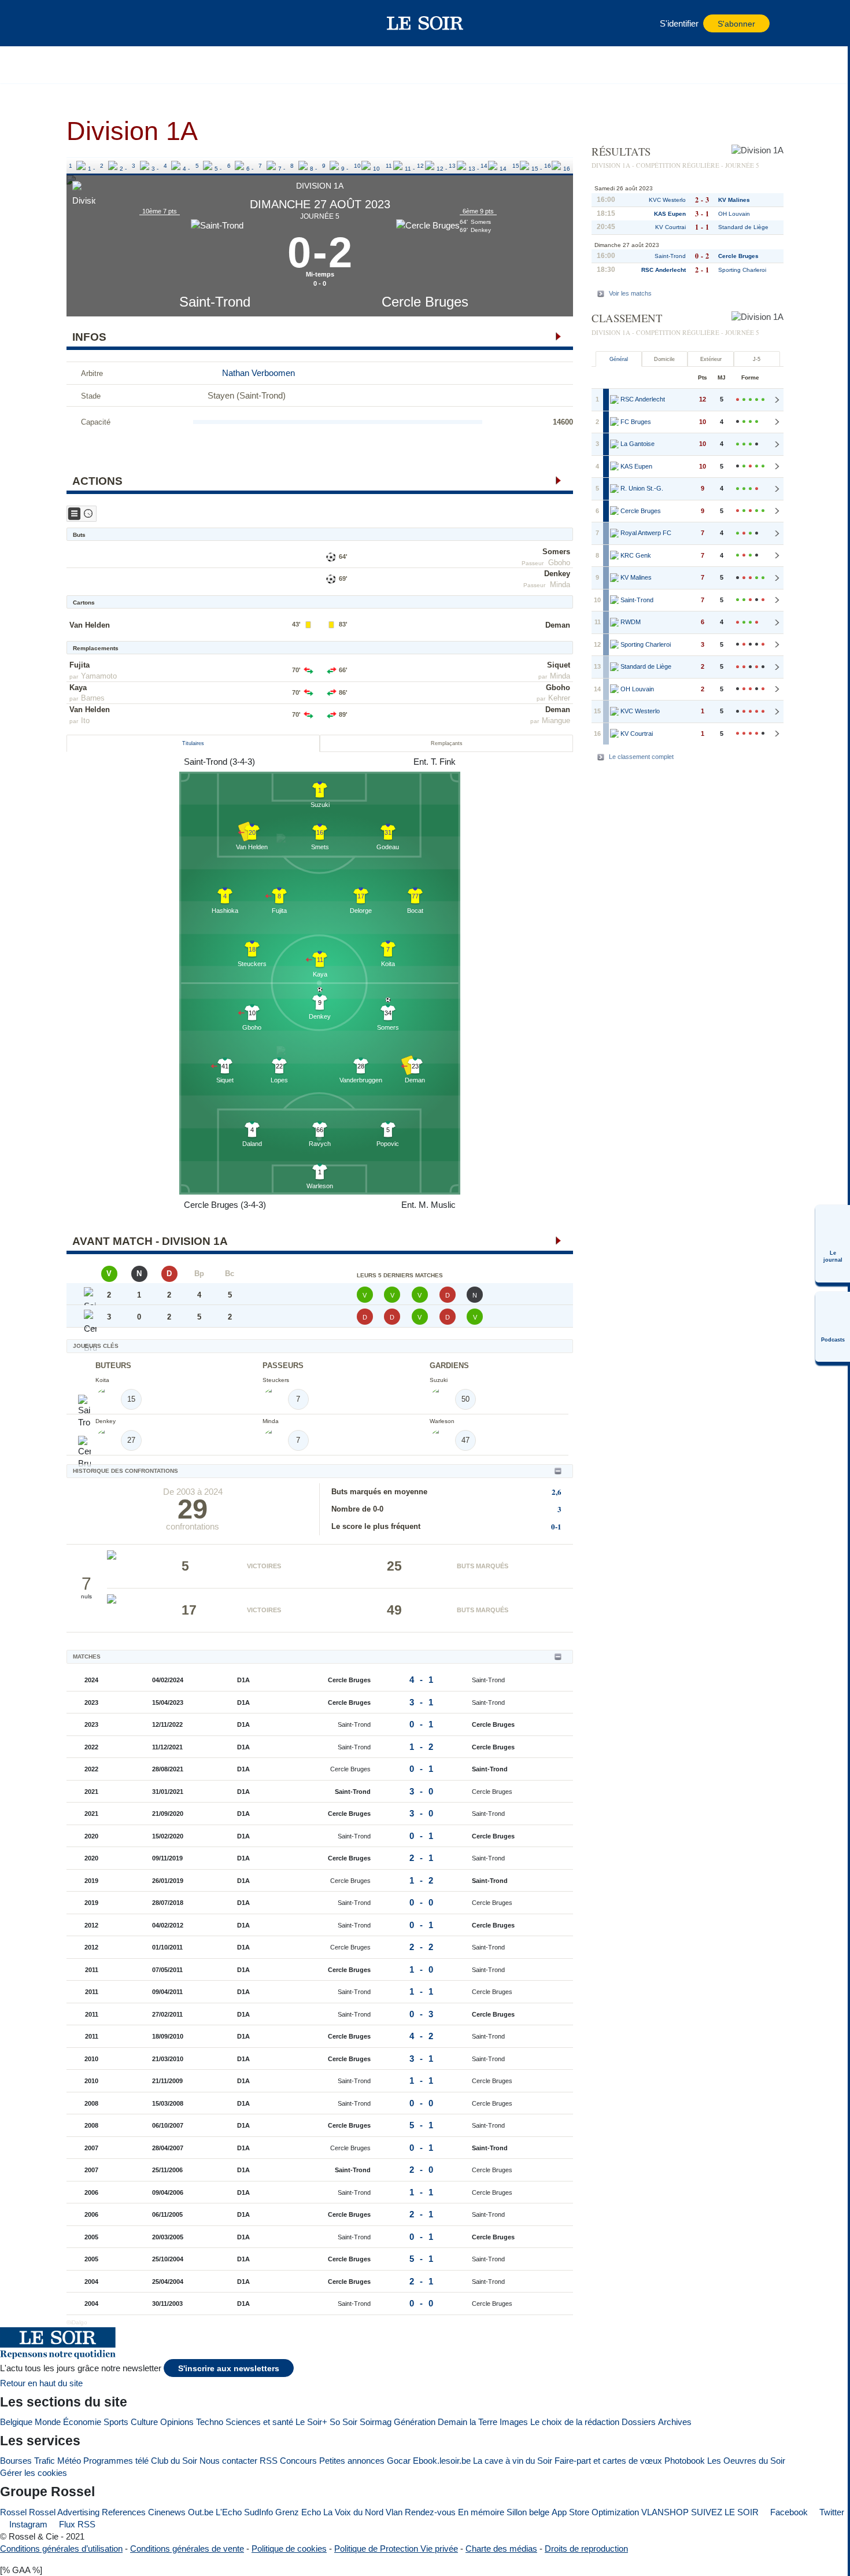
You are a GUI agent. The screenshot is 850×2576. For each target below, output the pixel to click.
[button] (95, 23)
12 (420, 166)
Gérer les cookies (34, 2473)
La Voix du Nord (353, 2512)
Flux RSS (76, 2524)
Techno (210, 2422)
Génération (415, 2422)
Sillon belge (528, 2512)
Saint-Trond (215, 302)
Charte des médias (501, 2549)
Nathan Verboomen (258, 373)
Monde (48, 2422)
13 (452, 166)
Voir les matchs (630, 293)
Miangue (556, 721)
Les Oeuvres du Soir (746, 2461)
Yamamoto (99, 676)
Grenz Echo (298, 2512)
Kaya (78, 688)
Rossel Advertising (64, 2512)
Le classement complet (641, 757)
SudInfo (258, 2512)
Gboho (559, 563)
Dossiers (639, 2422)
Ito (85, 721)
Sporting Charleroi (742, 270)
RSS (269, 2461)
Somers (556, 552)
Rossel (13, 2512)
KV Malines (734, 200)
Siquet (559, 665)
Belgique (16, 2422)
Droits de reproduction (586, 2549)
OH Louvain (734, 214)
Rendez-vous (430, 2512)
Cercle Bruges (425, 302)
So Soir (343, 2422)
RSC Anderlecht (664, 270)
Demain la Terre (467, 2422)
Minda (560, 585)
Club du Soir (174, 2461)
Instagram (27, 2524)
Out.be (201, 2512)
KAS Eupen (670, 214)
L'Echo (229, 2512)
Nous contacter (228, 2461)
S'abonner (736, 24)
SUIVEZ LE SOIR (725, 2512)
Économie (82, 2422)
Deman (558, 625)
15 (516, 166)
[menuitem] (833, 1244)
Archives (675, 2422)
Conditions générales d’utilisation (61, 2549)
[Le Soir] (425, 23)
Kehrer (559, 698)
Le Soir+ (311, 2422)
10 (357, 166)
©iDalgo (77, 2322)
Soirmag (376, 2422)
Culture (144, 2422)
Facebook (788, 2512)
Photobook (685, 2461)
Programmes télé (116, 2461)
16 (548, 166)
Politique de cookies (289, 2549)
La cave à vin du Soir (513, 2461)
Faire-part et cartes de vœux (608, 2461)
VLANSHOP (665, 2512)
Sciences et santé (259, 2422)
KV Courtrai (670, 227)
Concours (298, 2461)
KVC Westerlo (667, 200)
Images (514, 2422)
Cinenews (167, 2512)
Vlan (394, 2512)
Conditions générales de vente (187, 2549)
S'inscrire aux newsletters (229, 2369)
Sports (116, 2422)
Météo (69, 2461)
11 (389, 166)
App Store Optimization (595, 2512)
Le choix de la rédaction (575, 2422)
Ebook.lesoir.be (442, 2461)
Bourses (16, 2461)
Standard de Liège (743, 227)
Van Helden (90, 625)
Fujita (80, 665)
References (124, 2512)
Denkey (557, 574)
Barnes (93, 698)
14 (484, 166)
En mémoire (481, 2512)
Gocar (399, 2461)
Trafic (45, 2461)
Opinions (177, 2422)
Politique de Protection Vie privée (396, 2549)
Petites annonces (352, 2461)
